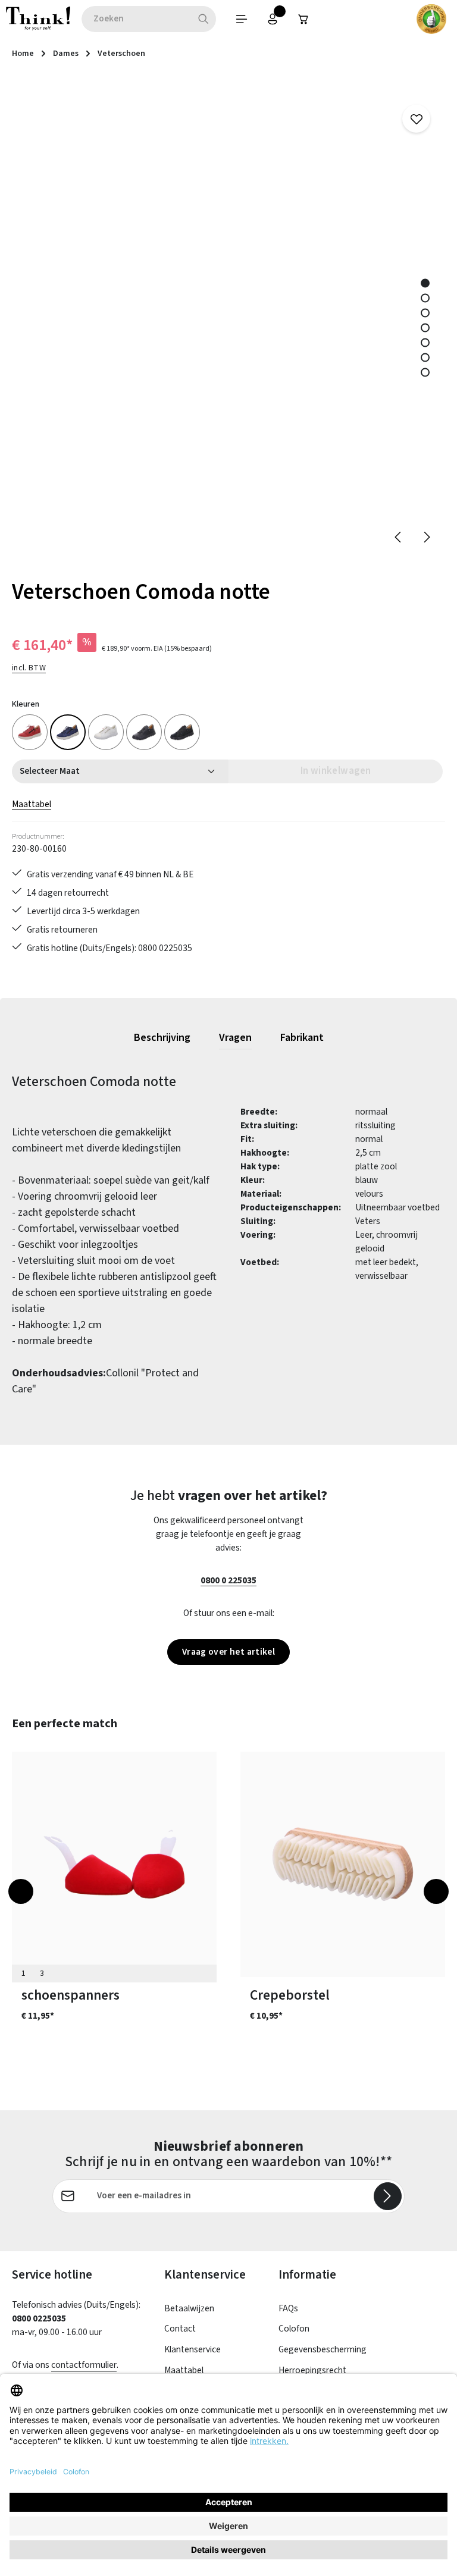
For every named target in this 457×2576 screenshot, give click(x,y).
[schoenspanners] (114, 1864)
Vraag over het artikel (228, 1652)
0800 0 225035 (228, 1580)
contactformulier (84, 2365)
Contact (180, 2329)
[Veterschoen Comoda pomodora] (30, 732)
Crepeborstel (290, 1995)
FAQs (288, 2308)
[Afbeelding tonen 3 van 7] (425, 313)
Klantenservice (192, 2349)
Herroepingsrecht (312, 2370)
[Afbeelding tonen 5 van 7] (425, 342)
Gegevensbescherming (323, 2349)
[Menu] (242, 19)
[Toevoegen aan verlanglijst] (416, 119)
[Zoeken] (204, 19)
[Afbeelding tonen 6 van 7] (425, 357)
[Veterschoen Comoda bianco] (106, 732)
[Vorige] (399, 537)
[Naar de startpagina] (38, 19)
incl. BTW (29, 668)
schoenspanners (71, 1995)
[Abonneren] (388, 2196)
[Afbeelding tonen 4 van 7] (425, 327)
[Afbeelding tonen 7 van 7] (425, 372)
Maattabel (32, 804)
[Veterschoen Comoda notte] (68, 732)
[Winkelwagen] (303, 19)
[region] (228, 318)
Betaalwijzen (189, 2308)
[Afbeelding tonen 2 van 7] (425, 298)
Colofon (294, 2329)
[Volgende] (426, 537)
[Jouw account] (273, 19)
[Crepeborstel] (343, 1864)
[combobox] (136, 19)
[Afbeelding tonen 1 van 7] (425, 283)
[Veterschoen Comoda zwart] (144, 732)
